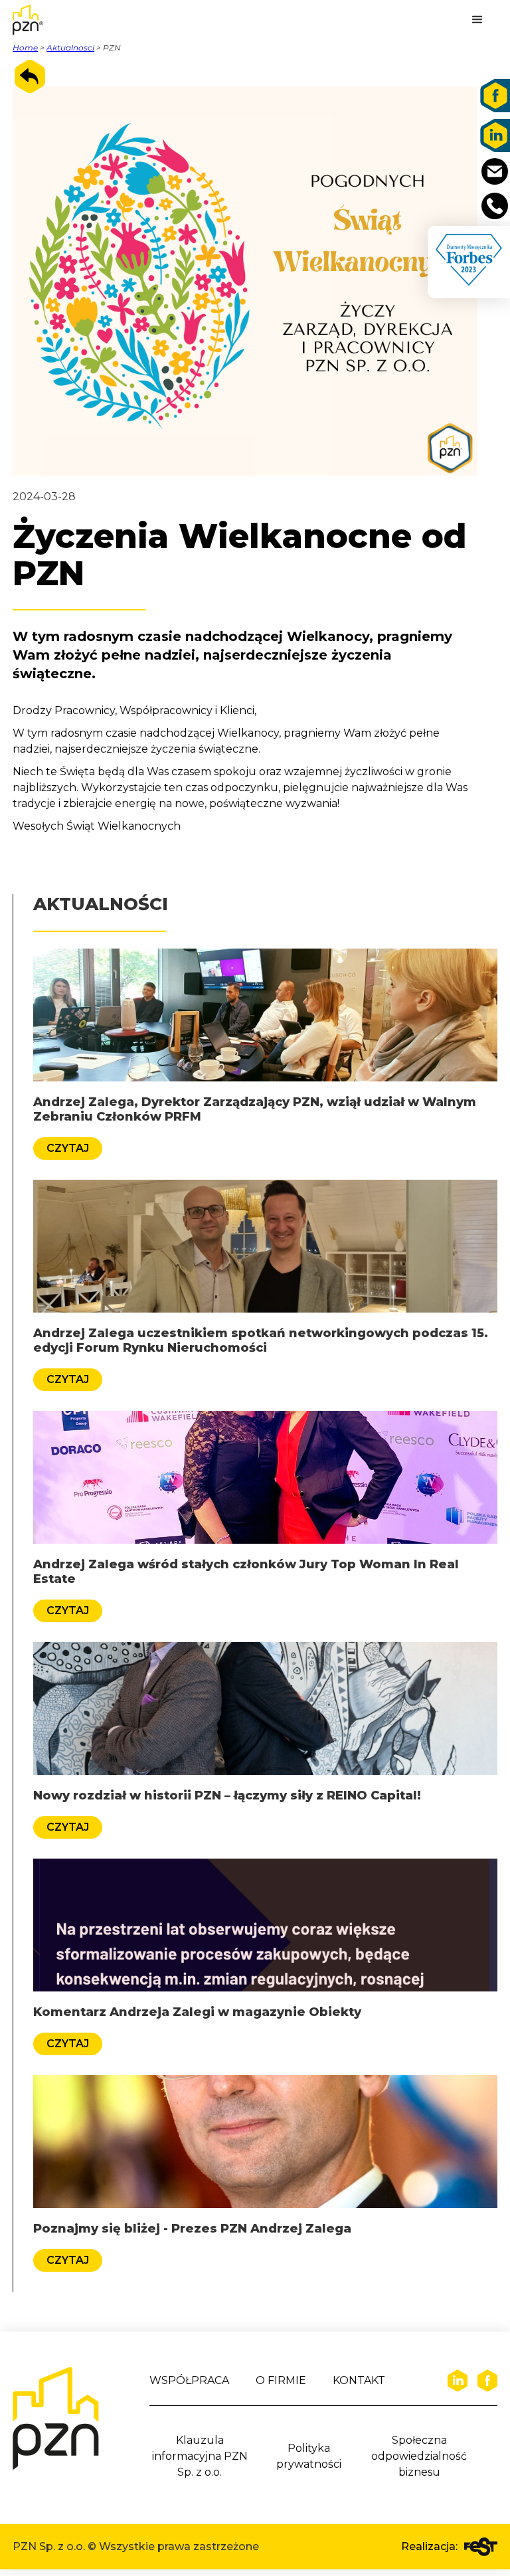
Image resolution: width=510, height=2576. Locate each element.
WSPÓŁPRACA (189, 2380)
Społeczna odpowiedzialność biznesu (419, 2456)
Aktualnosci (70, 47)
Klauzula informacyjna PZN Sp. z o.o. (200, 2456)
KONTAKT (359, 2380)
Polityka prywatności (309, 2456)
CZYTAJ (68, 1148)
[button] (477, 20)
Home (25, 47)
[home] (46, 20)
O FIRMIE (281, 2380)
